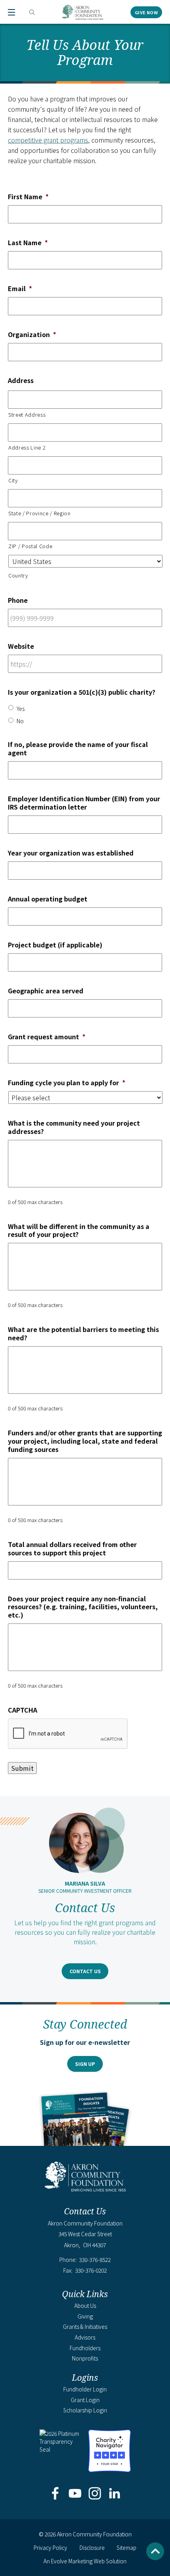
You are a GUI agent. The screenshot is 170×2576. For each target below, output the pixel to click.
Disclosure (92, 2547)
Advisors (85, 2337)
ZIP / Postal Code (30, 546)
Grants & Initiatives (85, 2326)
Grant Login (85, 2400)
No (20, 721)
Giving (85, 2316)
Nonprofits (85, 2358)
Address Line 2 (27, 447)
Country (18, 575)
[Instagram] (95, 2494)
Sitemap (127, 2547)
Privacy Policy (50, 2547)
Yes (21, 709)
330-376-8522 (95, 2260)
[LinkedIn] (115, 2494)
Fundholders (85, 2348)
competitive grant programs (48, 140)
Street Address (27, 414)
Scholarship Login (85, 2410)
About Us (85, 2305)
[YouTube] (75, 2494)
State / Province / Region (40, 513)
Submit (22, 1768)
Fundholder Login (85, 2389)
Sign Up (85, 2064)
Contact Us (85, 1971)
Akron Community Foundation (83, 12)
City (13, 480)
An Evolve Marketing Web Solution (85, 2561)
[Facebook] (55, 2494)
